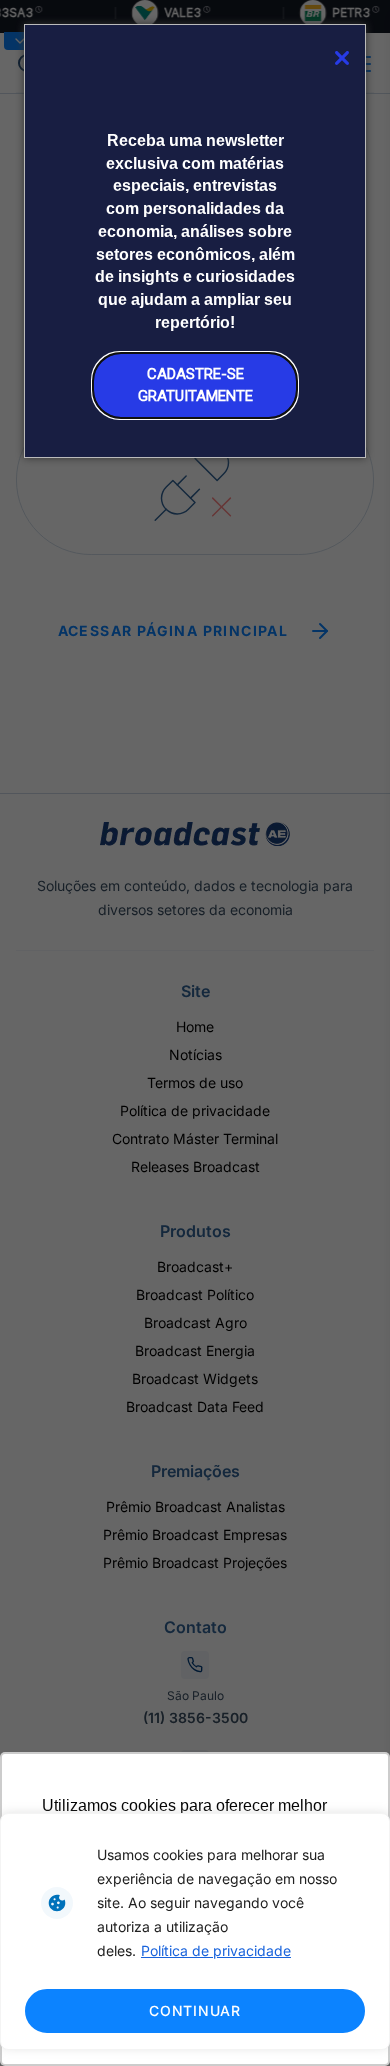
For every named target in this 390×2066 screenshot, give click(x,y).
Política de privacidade (216, 1950)
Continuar (194, 2010)
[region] (195, 1931)
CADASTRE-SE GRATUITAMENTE (195, 384)
